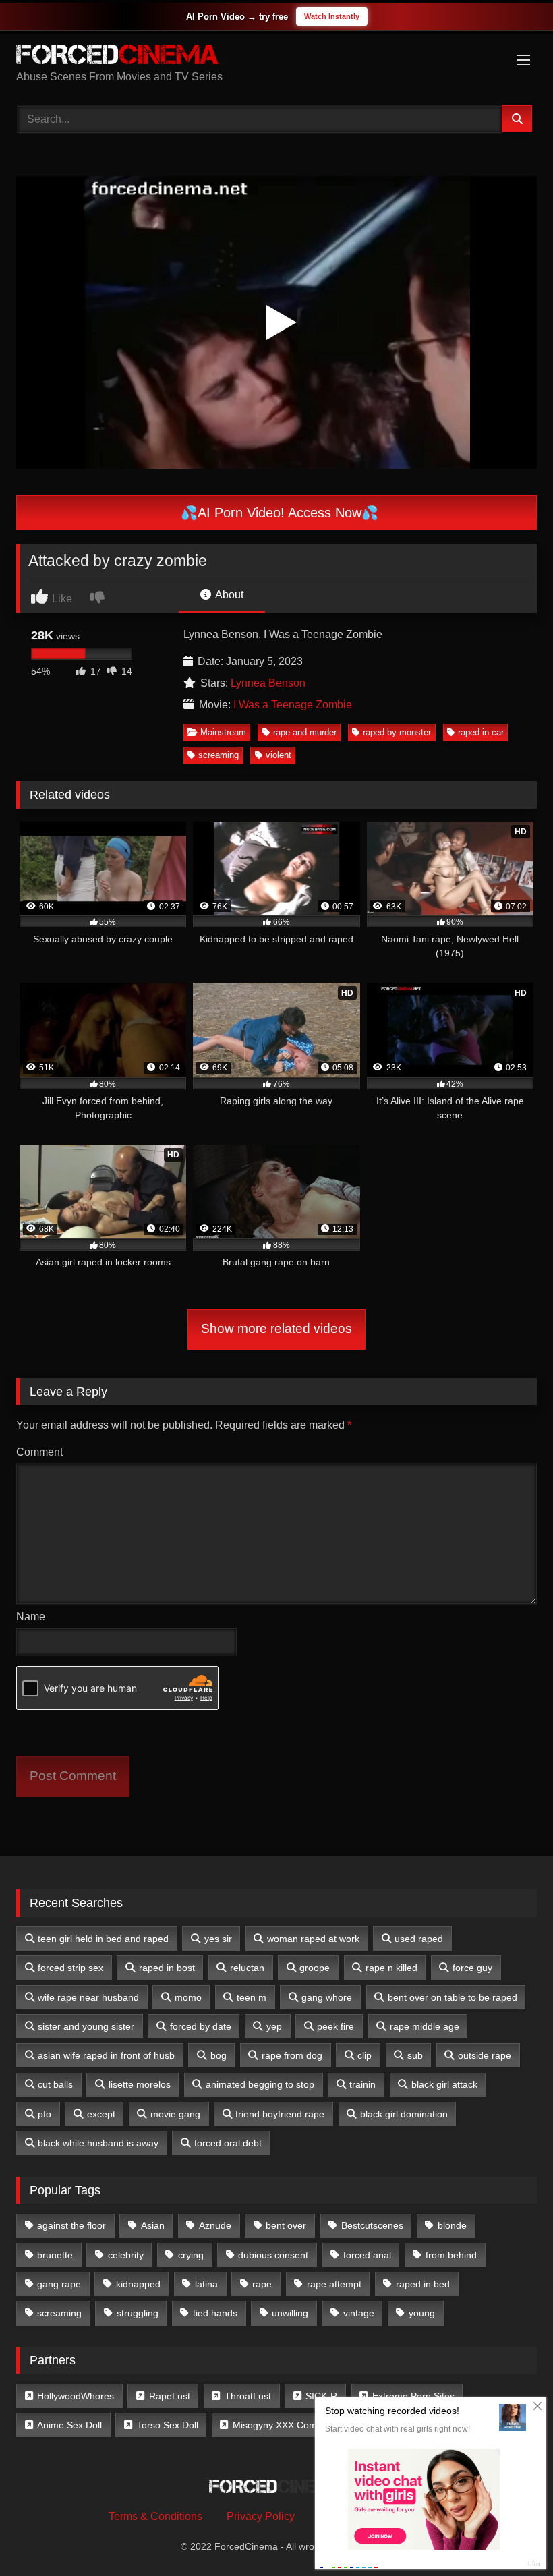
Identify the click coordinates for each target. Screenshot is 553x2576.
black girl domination (404, 2114)
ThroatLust (248, 2396)
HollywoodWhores (76, 2396)
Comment (39, 1452)
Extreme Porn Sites (413, 2396)
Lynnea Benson (268, 683)
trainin (362, 2084)
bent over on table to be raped (453, 1997)
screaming (219, 755)
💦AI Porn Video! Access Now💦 (278, 513)
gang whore (327, 1997)
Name (31, 1616)
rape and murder (305, 732)
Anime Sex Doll (69, 2425)
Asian (153, 2225)
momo (188, 1997)
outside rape (485, 2055)
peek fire (336, 2026)
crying (191, 2255)
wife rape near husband (88, 1997)
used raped (419, 1939)
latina (206, 2284)
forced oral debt (228, 2143)
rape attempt (334, 2284)
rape (262, 2284)
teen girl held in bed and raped (103, 1939)
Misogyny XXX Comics (281, 2425)
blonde (452, 2225)
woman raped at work (313, 1939)
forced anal (367, 2255)
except (101, 2114)
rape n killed (391, 1968)
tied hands (215, 2313)
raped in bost (167, 1968)
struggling (138, 2313)
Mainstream (223, 732)
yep (274, 2026)
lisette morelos (140, 2084)
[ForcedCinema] (276, 57)
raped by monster (397, 732)
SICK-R (321, 2396)
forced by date (201, 2026)
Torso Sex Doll (168, 2425)
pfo (45, 2114)
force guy (472, 1968)
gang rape (59, 2284)
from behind (451, 2255)
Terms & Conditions (155, 2516)
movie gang (175, 2114)
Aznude (215, 2225)
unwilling (290, 2313)
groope (315, 1968)
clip (365, 2055)
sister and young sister (86, 2026)
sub (415, 2055)
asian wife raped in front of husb (106, 2055)
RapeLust (170, 2396)
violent (279, 755)
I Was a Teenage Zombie (293, 705)
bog (219, 2055)
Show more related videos (276, 1328)
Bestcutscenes (372, 2225)
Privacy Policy (261, 2516)
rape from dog (292, 2055)
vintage (359, 2313)
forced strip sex (70, 1968)
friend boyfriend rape (280, 2114)
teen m (252, 1997)
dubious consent (273, 2255)
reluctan (247, 1968)
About (228, 595)
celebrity (126, 2255)
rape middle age (425, 2026)
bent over (286, 2225)
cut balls (55, 2084)
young (422, 2313)
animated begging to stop (260, 2084)
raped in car (481, 732)
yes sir (218, 1939)
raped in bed (423, 2284)
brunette (55, 2255)
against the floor (71, 2225)
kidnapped (138, 2284)
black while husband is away (98, 2143)
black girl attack (444, 2084)
